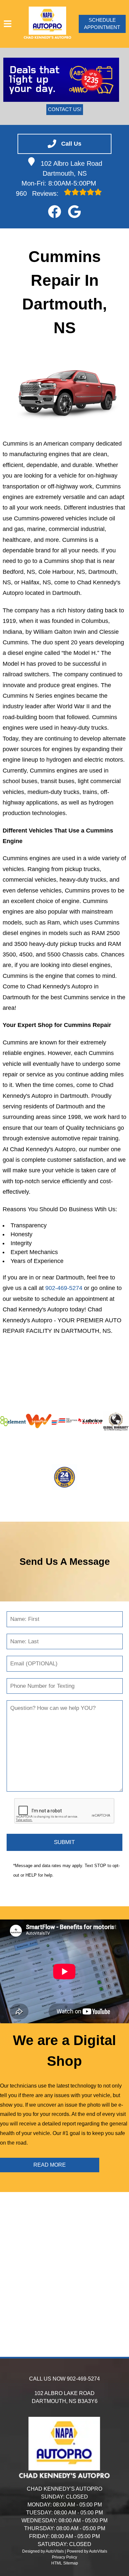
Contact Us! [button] (65, 109)
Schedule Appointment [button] (102, 24)
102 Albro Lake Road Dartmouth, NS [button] (71, 168)
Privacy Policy (64, 2557)
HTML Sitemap (65, 2563)
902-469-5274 (64, 1288)
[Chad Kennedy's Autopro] (48, 24)
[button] (55, 212)
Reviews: (38, 193)
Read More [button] (50, 2165)
